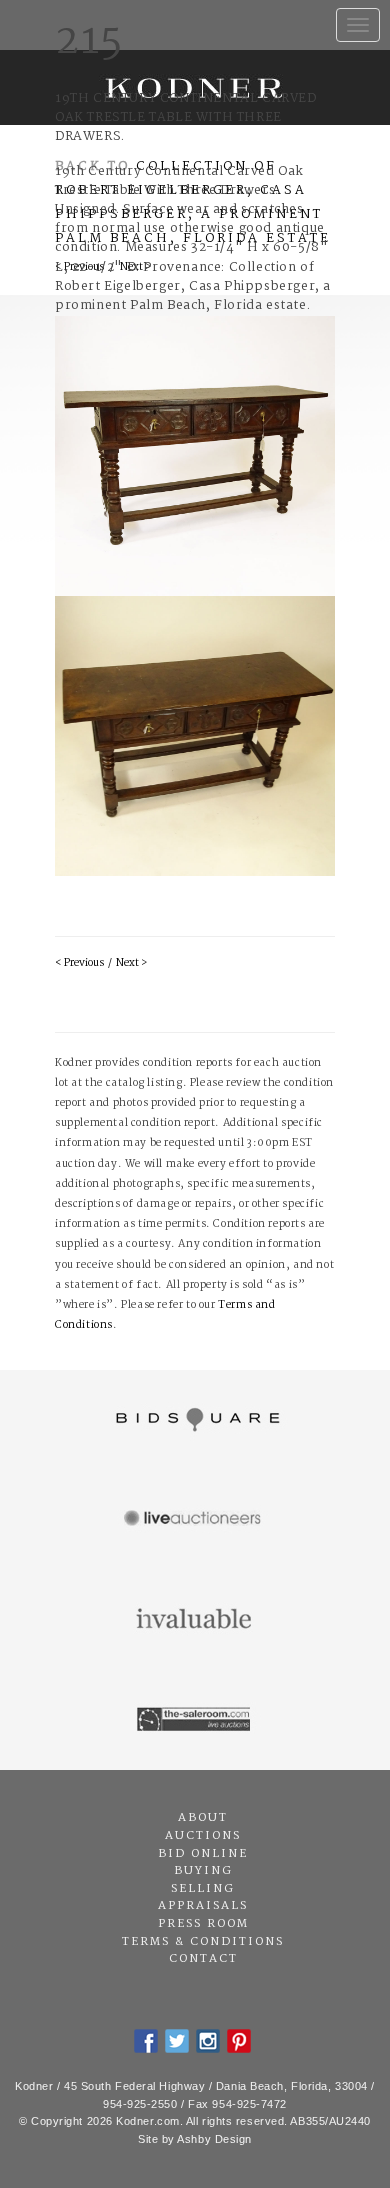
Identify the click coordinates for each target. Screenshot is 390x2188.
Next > (131, 963)
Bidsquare (195, 1420)
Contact (203, 1959)
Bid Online (203, 1854)
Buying (203, 1871)
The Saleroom (195, 1720)
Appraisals (203, 1906)
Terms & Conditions (203, 1942)
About (203, 1818)
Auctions (203, 1836)
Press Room (203, 1924)
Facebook (146, 2041)
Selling (203, 1889)
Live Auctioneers (195, 1520)
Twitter (177, 2041)
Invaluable (195, 1620)
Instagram (208, 2041)
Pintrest (239, 2041)
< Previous (79, 963)
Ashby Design (214, 2139)
